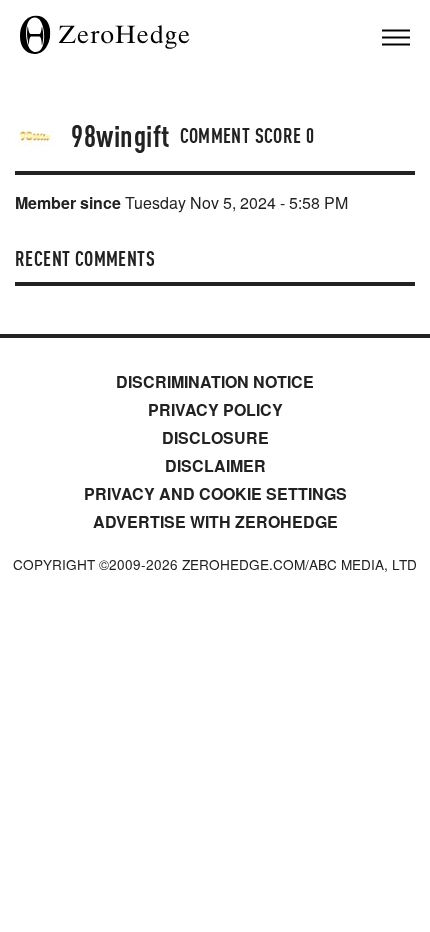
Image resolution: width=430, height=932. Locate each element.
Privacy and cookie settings (215, 493)
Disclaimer (215, 465)
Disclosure (215, 437)
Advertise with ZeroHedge (215, 521)
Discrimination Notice (215, 381)
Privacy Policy (215, 409)
